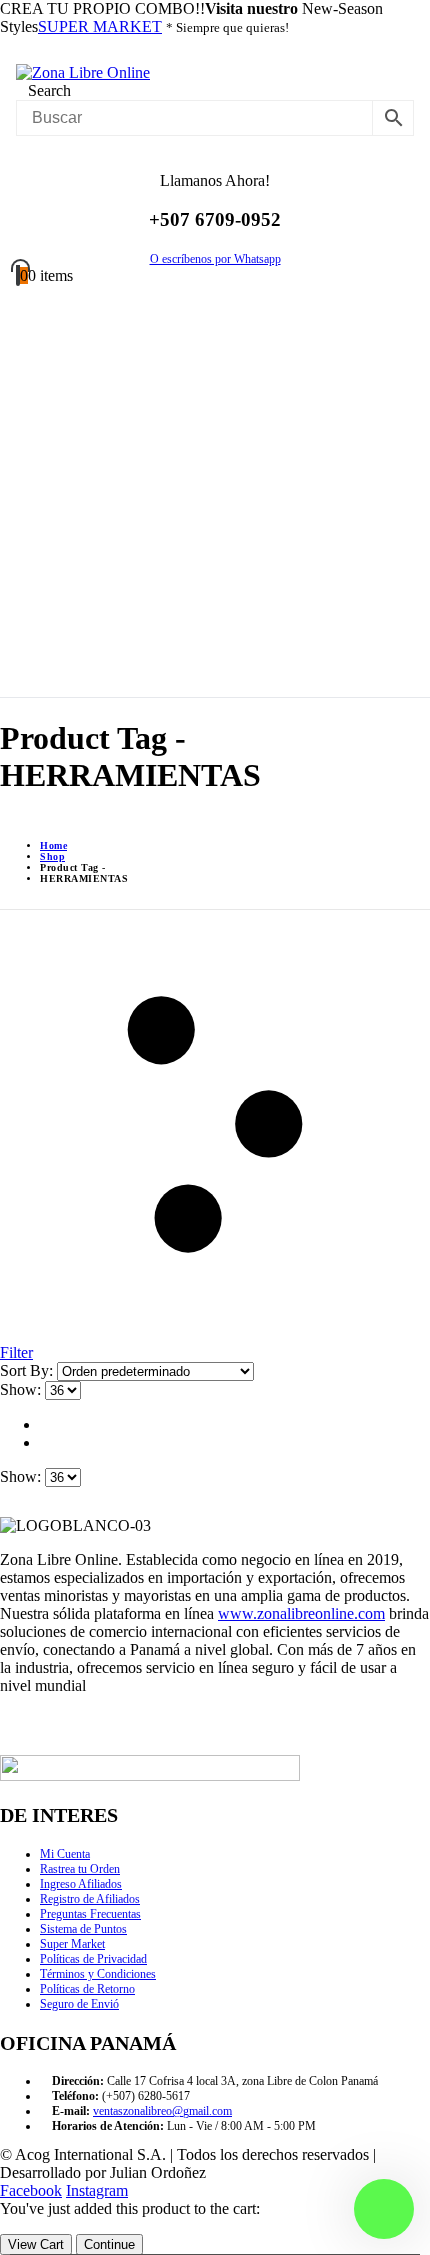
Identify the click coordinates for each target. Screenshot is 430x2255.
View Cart (36, 2244)
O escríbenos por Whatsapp (215, 259)
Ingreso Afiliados (81, 1884)
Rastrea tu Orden (80, 1869)
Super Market (72, 1944)
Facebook (31, 2190)
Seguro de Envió (79, 2004)
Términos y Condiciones (98, 1974)
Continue (109, 2244)
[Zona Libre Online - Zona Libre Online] (83, 72)
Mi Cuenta (65, 1854)
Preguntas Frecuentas (90, 1914)
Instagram (97, 2190)
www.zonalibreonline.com (301, 1613)
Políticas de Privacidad (93, 1959)
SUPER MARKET (100, 26)
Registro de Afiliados (90, 1899)
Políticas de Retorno (87, 1989)
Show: (22, 1389)
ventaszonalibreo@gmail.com (162, 2111)
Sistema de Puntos (83, 1929)
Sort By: (28, 1370)
